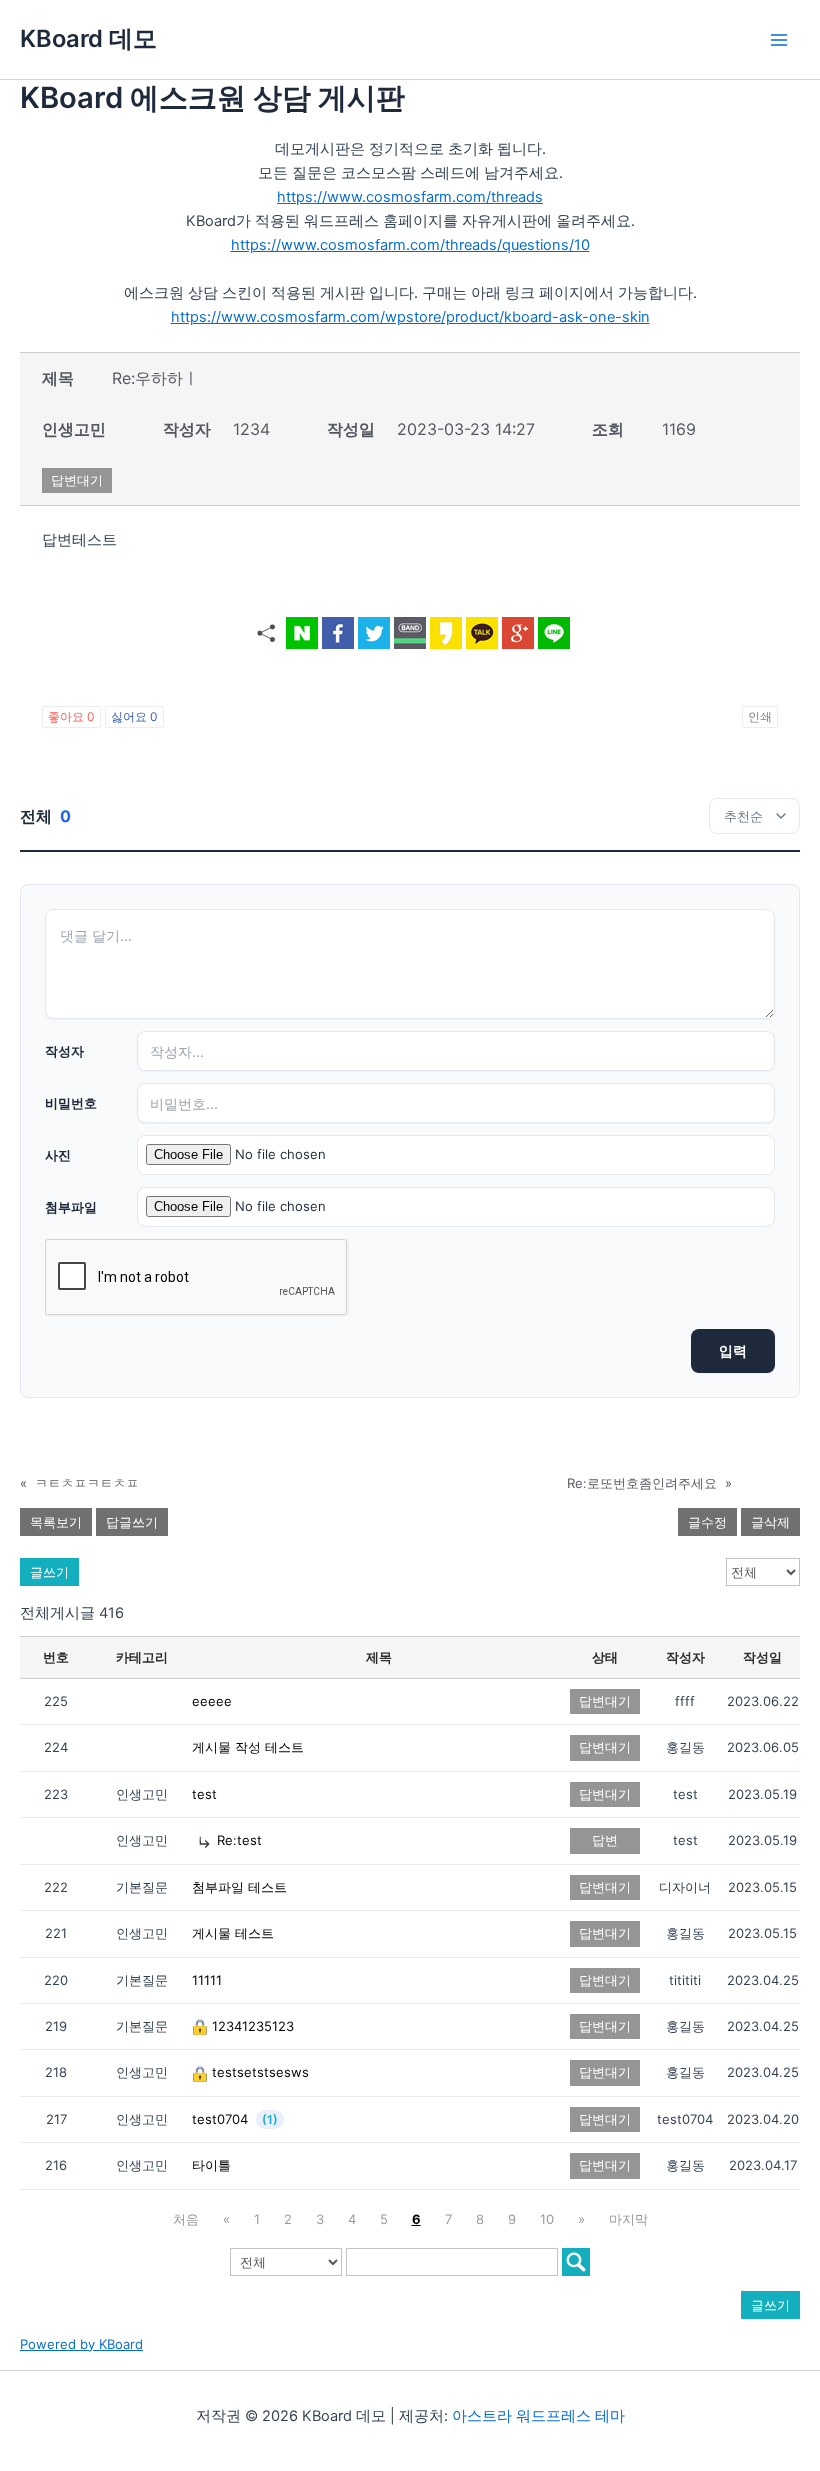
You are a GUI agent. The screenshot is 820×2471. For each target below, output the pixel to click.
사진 (58, 1155)
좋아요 (71, 716)
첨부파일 (71, 1207)
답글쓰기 (132, 1522)
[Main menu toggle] (779, 40)
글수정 (707, 1522)
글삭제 (770, 1522)
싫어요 (134, 716)
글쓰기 (49, 1572)
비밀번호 (71, 1103)
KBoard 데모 (88, 38)
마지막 (628, 2219)
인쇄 (760, 716)
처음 (186, 2219)
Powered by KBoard (81, 2344)
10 (547, 2219)
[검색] (576, 2262)
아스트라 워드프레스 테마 (538, 2416)
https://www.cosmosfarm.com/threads (410, 197)
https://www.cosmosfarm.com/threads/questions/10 (410, 245)
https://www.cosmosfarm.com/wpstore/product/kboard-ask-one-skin (410, 317)
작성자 (64, 1051)
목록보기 (56, 1522)
